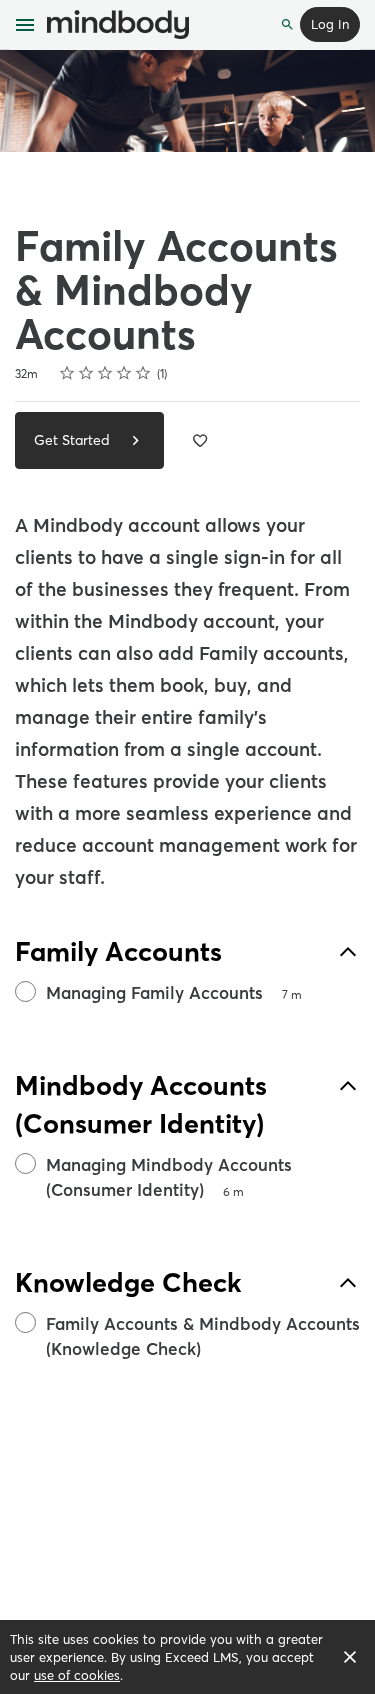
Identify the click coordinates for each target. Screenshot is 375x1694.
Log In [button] (330, 24)
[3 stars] (105, 373)
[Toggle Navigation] (26, 25)
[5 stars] (143, 373)
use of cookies (77, 1675)
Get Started (74, 440)
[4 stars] (124, 373)
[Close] (350, 1657)
